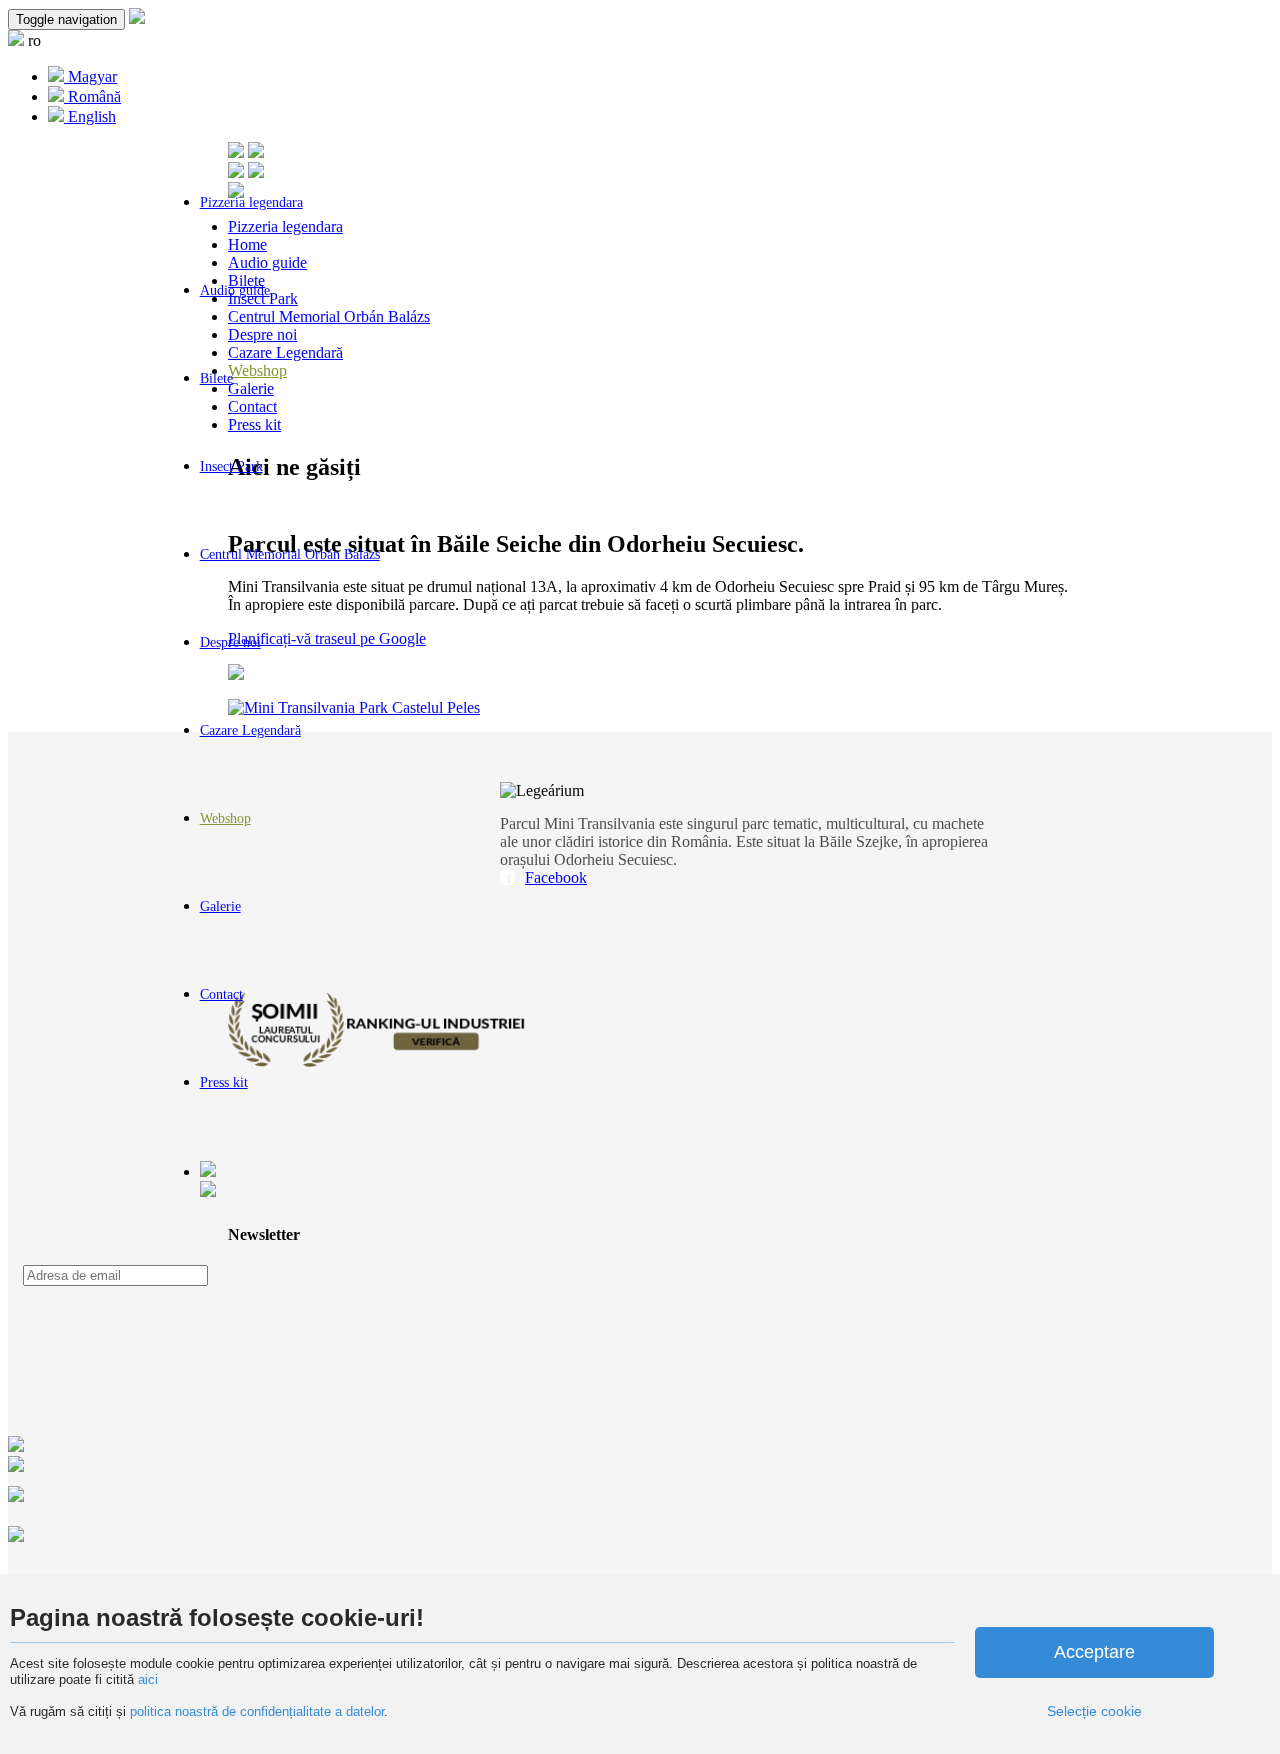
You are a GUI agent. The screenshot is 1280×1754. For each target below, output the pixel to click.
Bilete (216, 378)
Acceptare (1094, 1652)
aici (148, 1679)
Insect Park (231, 466)
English (90, 116)
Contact (221, 994)
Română (92, 96)
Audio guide (235, 290)
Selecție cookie (1094, 1711)
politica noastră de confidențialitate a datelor (255, 1711)
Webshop (225, 818)
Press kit (224, 1082)
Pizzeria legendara (251, 202)
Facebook (556, 877)
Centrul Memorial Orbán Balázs (290, 554)
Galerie (220, 906)
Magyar (90, 76)
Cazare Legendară (250, 730)
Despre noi (230, 642)
